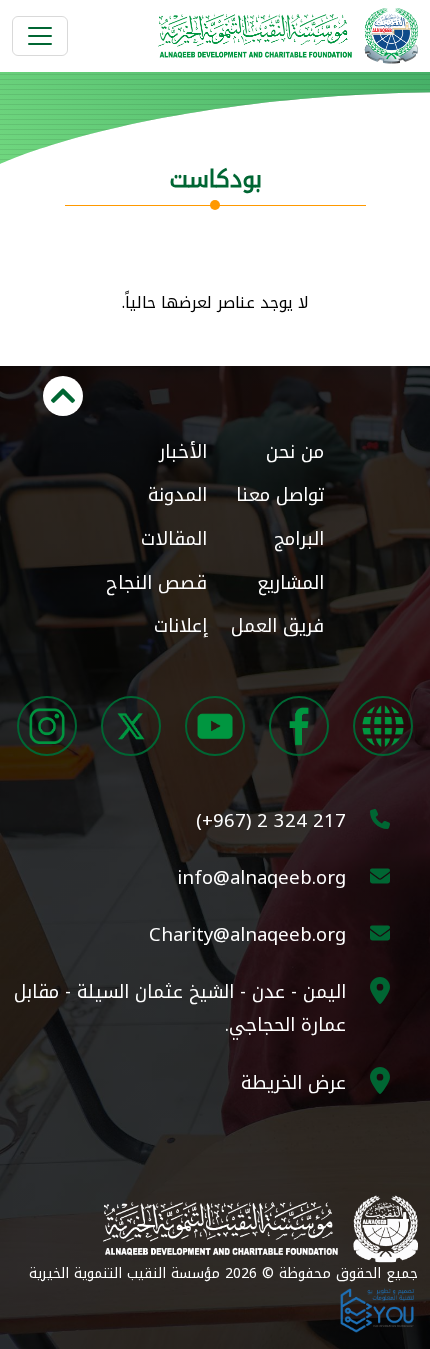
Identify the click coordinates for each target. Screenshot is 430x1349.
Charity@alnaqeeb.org (247, 934)
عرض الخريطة (293, 1082)
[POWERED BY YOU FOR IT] (377, 1307)
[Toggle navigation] (40, 36)
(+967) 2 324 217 (271, 820)
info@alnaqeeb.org (261, 877)
